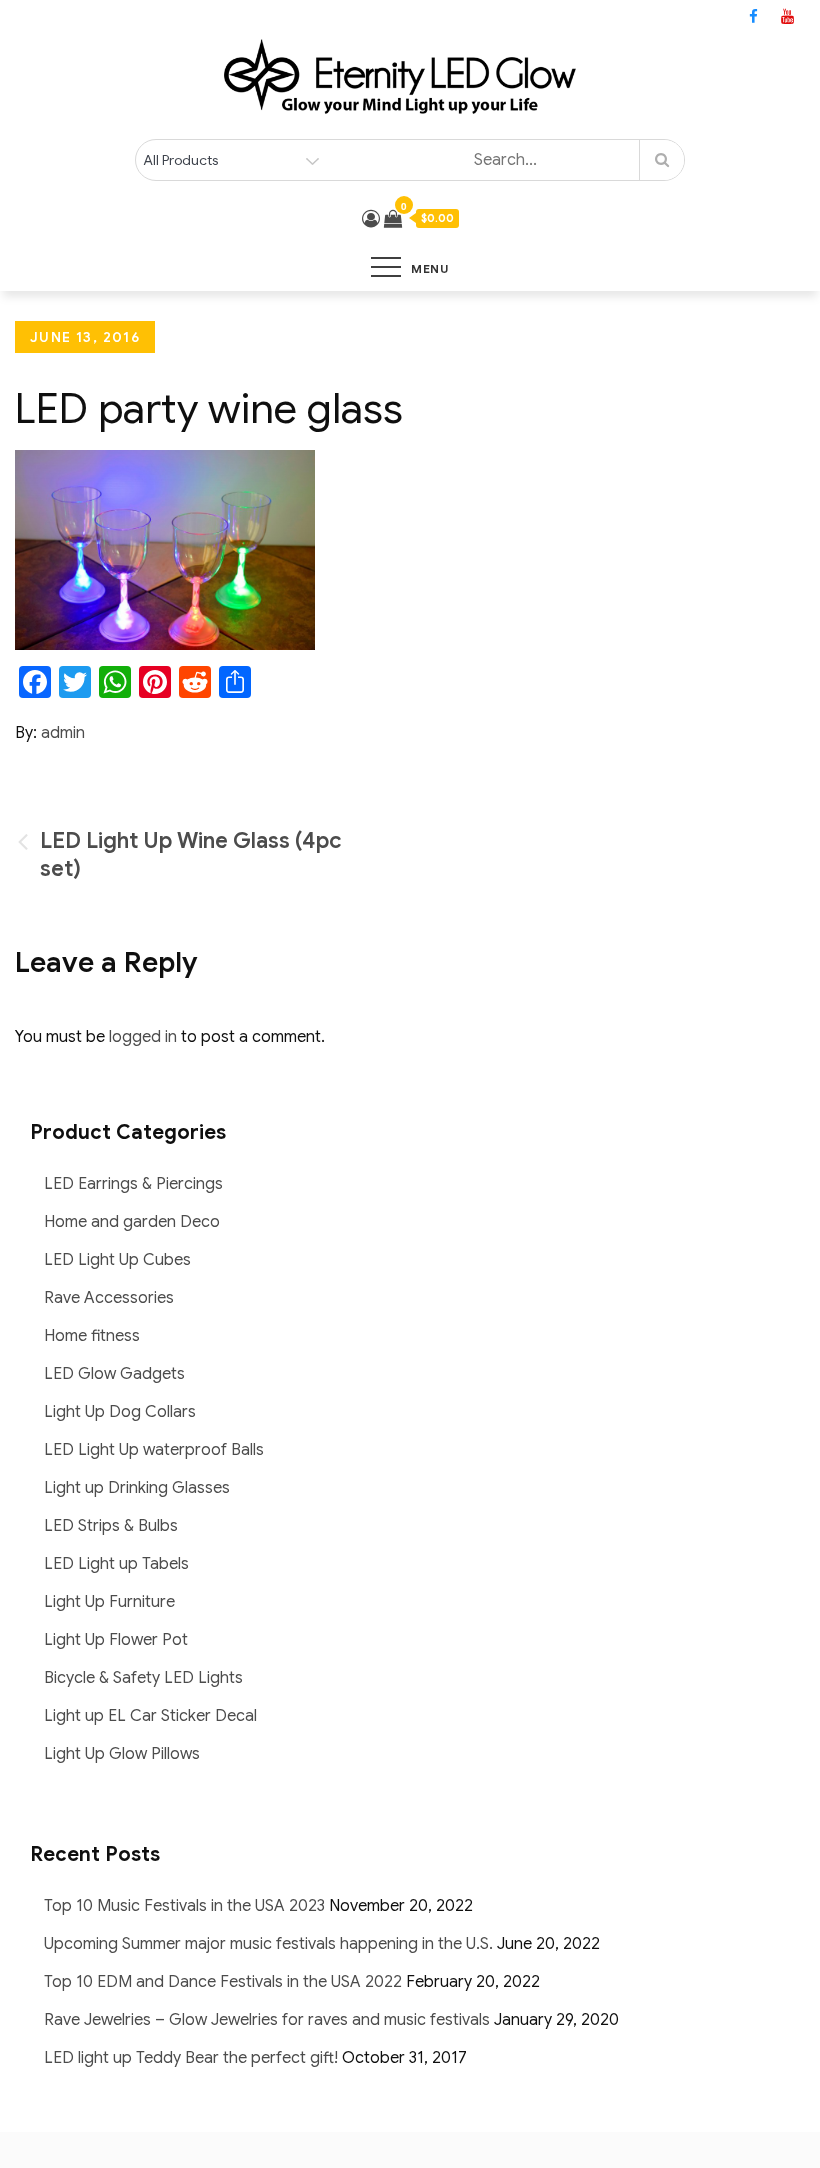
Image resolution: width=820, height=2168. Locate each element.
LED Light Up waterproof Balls (154, 1450)
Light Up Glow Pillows (122, 1754)
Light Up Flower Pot (116, 1640)
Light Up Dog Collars (120, 1412)
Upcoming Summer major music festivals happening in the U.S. (268, 1944)
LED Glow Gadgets (114, 1374)
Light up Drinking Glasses (137, 1488)
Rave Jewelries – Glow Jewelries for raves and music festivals (267, 2020)
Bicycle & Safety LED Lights (143, 1678)
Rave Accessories (109, 1298)
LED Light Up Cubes (117, 1260)
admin (63, 733)
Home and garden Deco (132, 1222)
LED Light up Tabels (116, 1564)
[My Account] (371, 219)
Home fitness (92, 1336)
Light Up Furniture (109, 1602)
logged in (143, 1037)
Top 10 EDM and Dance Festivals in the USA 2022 (223, 1982)
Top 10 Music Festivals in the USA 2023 (184, 1906)
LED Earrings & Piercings (133, 1184)
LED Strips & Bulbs (111, 1526)
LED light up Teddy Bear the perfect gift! (191, 2058)
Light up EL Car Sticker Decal (150, 1716)
